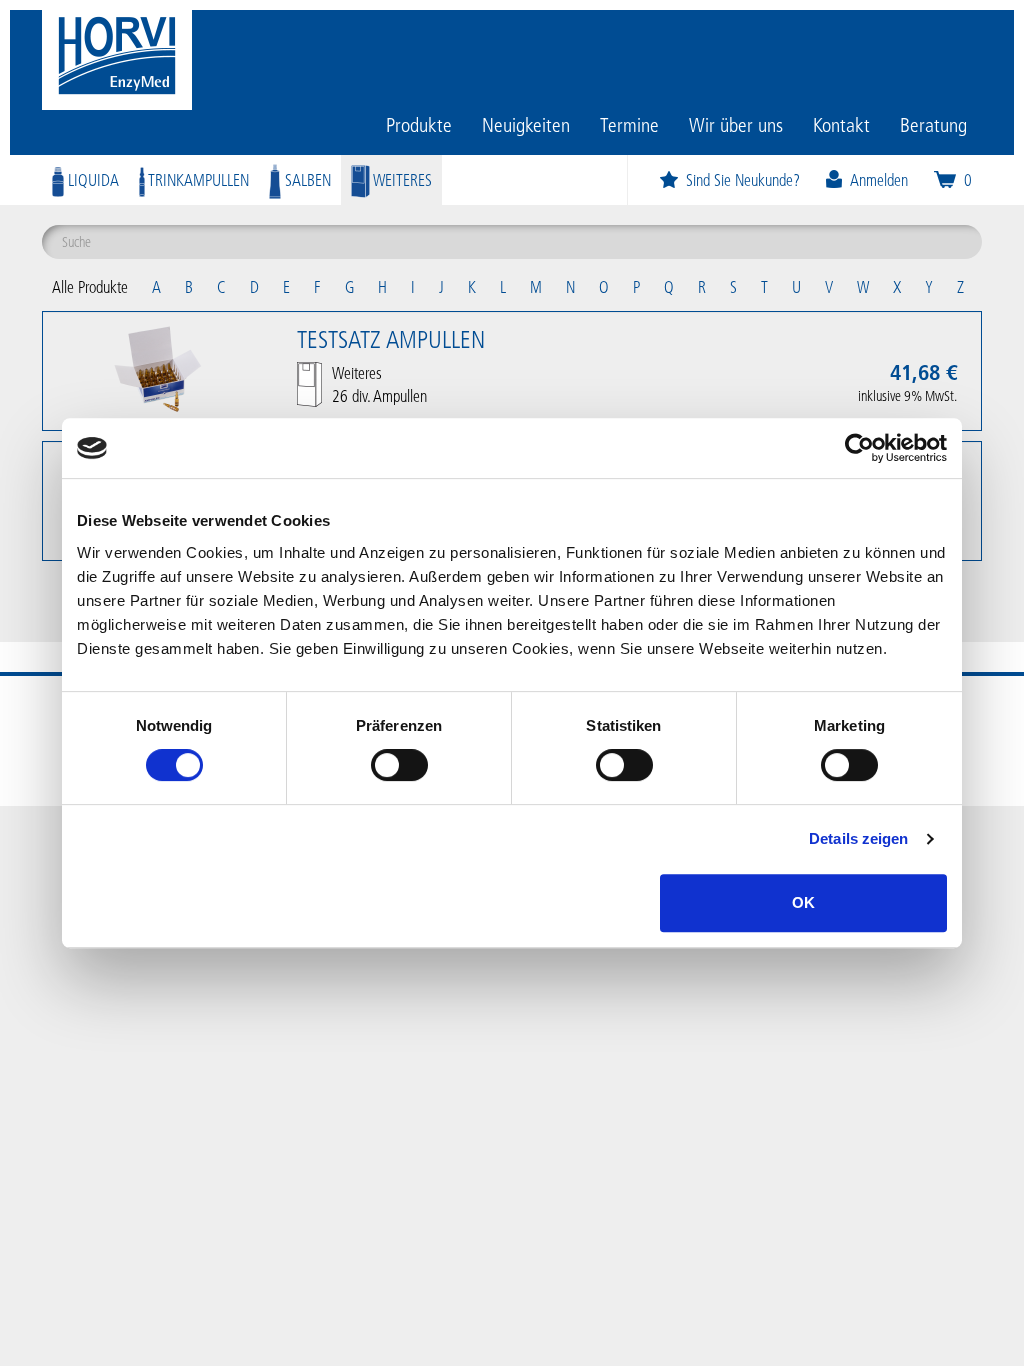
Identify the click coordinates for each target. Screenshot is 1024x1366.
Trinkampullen (197, 179)
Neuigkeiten (526, 124)
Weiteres (401, 179)
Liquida (91, 179)
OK (803, 902)
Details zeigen (858, 838)
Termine (629, 124)
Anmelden (879, 179)
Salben (306, 179)
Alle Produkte (90, 286)
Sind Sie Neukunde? (743, 179)
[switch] (399, 765)
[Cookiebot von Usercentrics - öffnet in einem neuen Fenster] (859, 448)
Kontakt (841, 124)
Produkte (419, 124)
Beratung (933, 124)
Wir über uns (736, 124)
